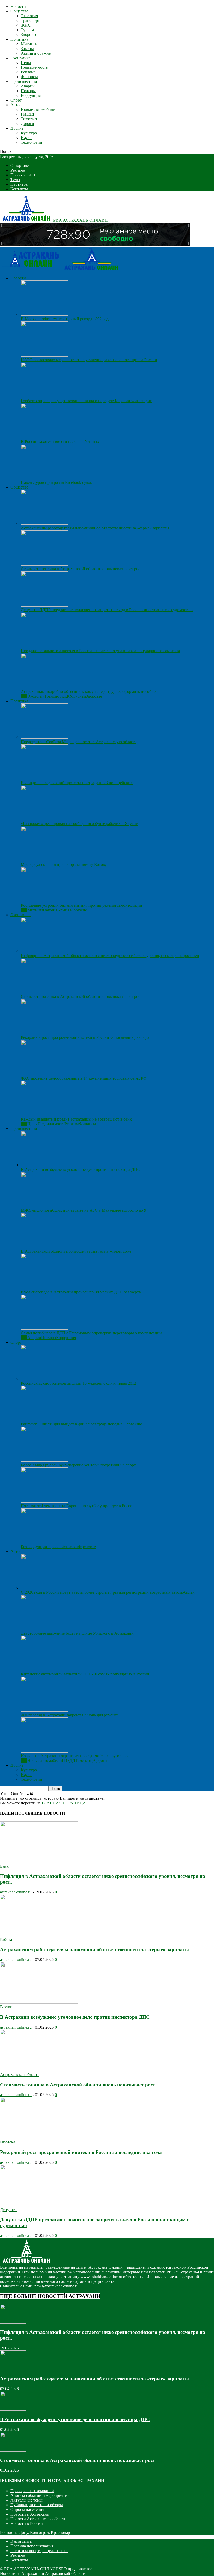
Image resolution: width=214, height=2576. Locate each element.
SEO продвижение (75, 2569)
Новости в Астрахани (30, 2514)
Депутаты (9, 2210)
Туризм (27, 30)
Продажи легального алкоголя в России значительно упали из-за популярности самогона (100, 651)
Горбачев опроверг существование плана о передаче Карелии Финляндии (87, 401)
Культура (29, 133)
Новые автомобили (38, 110)
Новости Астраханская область (38, 2519)
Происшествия (24, 81)
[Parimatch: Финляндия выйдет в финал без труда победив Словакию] (44, 1419)
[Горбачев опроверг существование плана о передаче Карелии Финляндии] (44, 396)
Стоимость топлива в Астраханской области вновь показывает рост (81, 569)
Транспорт (30, 20)
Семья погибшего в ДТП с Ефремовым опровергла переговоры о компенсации (91, 1333)
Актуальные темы (26, 2500)
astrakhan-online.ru (16, 1892)
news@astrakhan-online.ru (57, 2286)
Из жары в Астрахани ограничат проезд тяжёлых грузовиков (75, 1756)
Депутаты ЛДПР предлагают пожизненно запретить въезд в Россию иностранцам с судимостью (107, 610)
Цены (26, 63)
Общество (19, 11)
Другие (17, 128)
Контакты (19, 189)
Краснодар (60, 2532)
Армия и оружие (36, 53)
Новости (18, 6)
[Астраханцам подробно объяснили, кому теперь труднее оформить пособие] (44, 687)
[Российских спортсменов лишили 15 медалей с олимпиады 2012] (44, 1378)
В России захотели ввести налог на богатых (60, 442)
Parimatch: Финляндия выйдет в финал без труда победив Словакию (82, 1424)
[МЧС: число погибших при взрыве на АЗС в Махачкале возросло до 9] (44, 1206)
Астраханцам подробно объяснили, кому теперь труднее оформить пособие (88, 692)
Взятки (6, 2007)
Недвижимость (34, 67)
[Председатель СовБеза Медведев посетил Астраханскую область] (44, 737)
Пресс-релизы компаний (32, 2491)
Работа (6, 1939)
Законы (27, 49)
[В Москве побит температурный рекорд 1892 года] (44, 314)
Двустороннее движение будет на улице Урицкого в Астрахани (77, 1633)
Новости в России (27, 2524)
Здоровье (29, 35)
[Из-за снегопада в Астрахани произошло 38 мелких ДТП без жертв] (44, 1287)
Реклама (28, 72)
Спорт (16, 100)
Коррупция (31, 95)
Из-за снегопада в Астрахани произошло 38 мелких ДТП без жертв (81, 1292)
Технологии (32, 142)
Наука (26, 138)
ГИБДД (28, 114)
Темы (15, 180)
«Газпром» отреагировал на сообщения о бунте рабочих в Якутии (80, 824)
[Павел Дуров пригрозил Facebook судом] (44, 478)
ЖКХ (26, 25)
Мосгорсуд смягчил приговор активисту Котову (64, 864)
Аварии (28, 86)
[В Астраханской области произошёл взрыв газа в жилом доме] (44, 1246)
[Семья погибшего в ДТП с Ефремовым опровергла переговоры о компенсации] (44, 1328)
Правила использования (32, 2546)
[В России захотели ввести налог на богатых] (44, 437)
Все (24, 696)
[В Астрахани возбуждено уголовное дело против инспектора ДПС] (44, 1165)
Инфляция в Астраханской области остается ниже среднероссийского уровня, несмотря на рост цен (110, 956)
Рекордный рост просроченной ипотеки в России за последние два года (85, 1037)
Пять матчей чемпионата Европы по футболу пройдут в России (78, 1506)
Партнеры (19, 184)
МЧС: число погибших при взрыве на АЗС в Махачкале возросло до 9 (84, 1210)
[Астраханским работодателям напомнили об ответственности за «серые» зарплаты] (44, 523)
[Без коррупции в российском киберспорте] (44, 1542)
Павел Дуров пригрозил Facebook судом (57, 482)
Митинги (29, 44)
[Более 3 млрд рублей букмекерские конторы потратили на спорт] (44, 1460)
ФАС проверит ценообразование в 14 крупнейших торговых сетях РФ (84, 1078)
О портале (20, 165)
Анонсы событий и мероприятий (40, 2495)
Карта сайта (21, 2541)
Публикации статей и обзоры (37, 2505)
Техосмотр (30, 119)
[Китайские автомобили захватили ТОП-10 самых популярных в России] (44, 1669)
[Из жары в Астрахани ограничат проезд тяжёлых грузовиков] (44, 1751)
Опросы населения (27, 2509)
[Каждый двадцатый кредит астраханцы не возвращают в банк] (44, 1114)
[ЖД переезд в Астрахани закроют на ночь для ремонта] (44, 1710)
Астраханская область (20, 2075)
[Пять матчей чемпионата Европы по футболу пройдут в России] (44, 1501)
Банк (4, 1866)
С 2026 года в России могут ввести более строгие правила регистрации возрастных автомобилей (108, 1592)
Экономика (20, 58)
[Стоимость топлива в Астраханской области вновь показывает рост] (44, 564)
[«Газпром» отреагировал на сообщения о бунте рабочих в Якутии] (44, 819)
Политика (19, 39)
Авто (15, 105)
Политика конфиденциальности (39, 2551)
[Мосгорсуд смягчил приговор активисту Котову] (44, 860)
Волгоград (39, 2532)
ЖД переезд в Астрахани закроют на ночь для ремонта (70, 1715)
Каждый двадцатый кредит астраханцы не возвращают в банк (76, 1119)
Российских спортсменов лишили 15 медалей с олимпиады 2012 (79, 1383)
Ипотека (8, 2142)
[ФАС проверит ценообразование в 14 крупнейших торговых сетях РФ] (44, 1074)
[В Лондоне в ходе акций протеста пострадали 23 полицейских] (44, 778)
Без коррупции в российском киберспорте (58, 1547)
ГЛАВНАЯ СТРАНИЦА (64, 1803)
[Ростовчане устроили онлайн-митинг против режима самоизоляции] (44, 901)
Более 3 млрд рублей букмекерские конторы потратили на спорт (78, 1465)
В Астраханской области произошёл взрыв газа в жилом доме (76, 1251)
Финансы (29, 77)
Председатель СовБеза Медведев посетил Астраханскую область (79, 742)
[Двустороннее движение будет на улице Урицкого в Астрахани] (44, 1628)
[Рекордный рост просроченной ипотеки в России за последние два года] (44, 1033)
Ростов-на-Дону (14, 2532)
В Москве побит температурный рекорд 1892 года (66, 319)
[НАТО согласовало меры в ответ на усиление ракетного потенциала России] (44, 355)
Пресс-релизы (23, 175)
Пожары (28, 91)
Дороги (28, 124)
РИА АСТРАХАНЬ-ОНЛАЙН (31, 2569)
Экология (29, 16)
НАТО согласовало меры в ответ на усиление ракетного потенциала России (89, 360)
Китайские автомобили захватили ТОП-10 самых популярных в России (85, 1674)
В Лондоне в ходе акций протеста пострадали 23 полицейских (77, 783)
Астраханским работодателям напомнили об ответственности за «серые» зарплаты (95, 528)
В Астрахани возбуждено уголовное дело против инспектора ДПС (81, 1169)
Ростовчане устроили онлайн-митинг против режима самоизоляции (82, 905)
